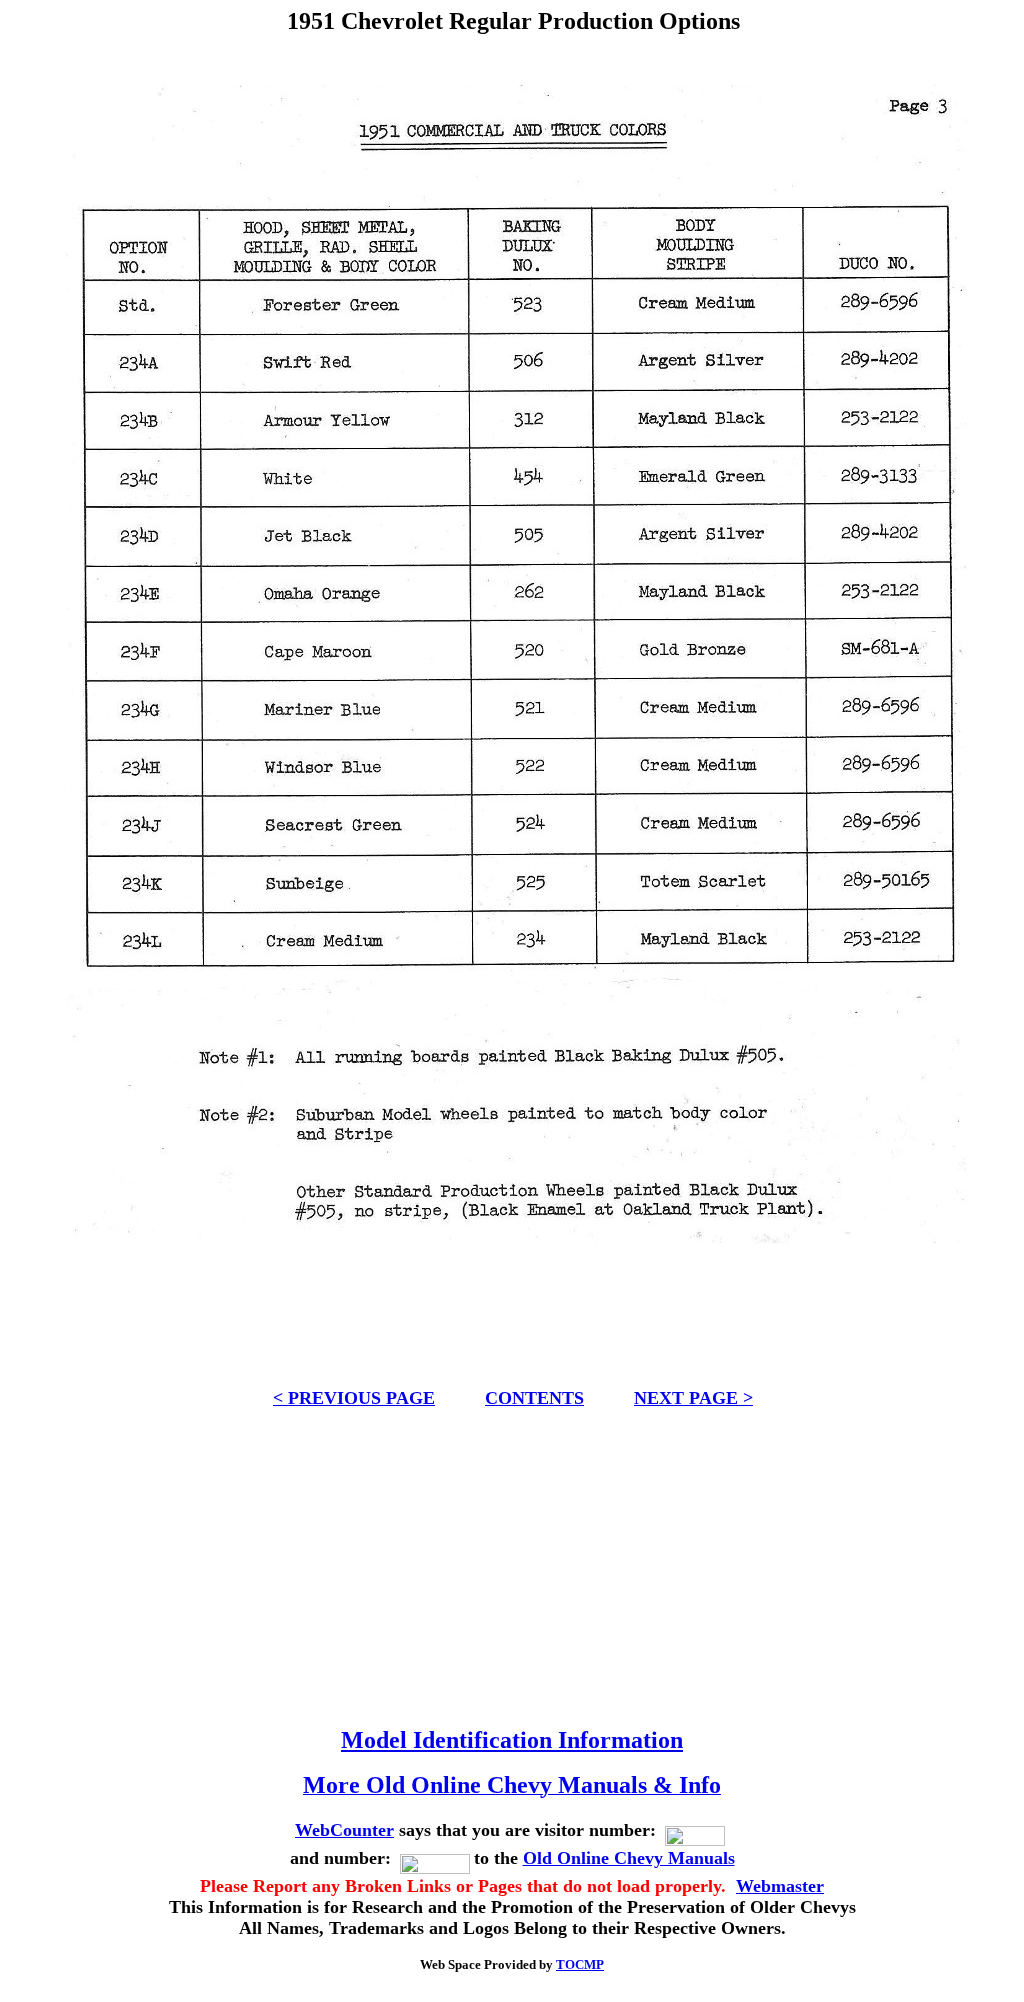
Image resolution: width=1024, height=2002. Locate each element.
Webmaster (780, 1886)
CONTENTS (534, 1398)
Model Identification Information (512, 1740)
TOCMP (580, 1964)
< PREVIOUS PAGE (354, 1398)
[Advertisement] (513, 1559)
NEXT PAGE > (693, 1398)
